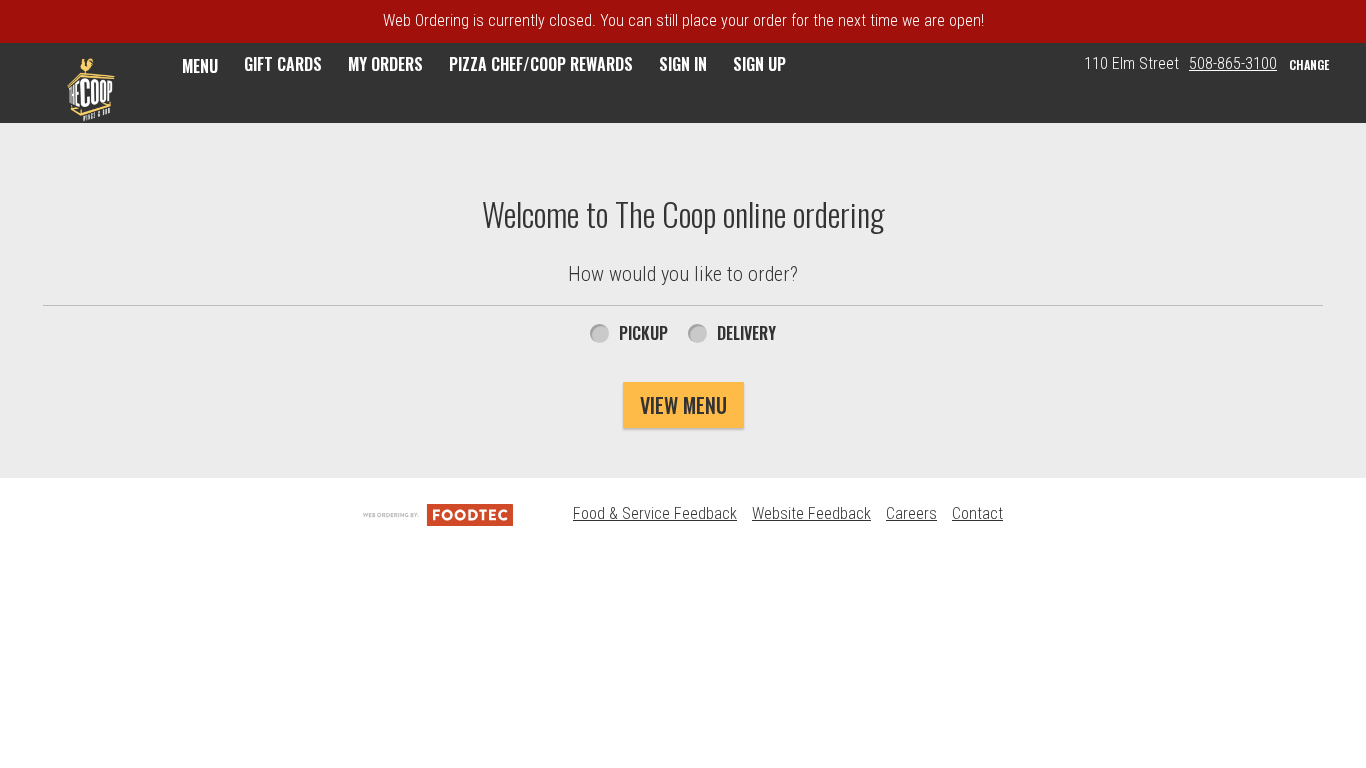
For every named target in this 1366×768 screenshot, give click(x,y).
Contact (977, 513)
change (1309, 64)
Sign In (683, 64)
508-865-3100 (1233, 63)
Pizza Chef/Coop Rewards (541, 64)
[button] (91, 90)
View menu (683, 405)
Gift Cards (283, 64)
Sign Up (759, 64)
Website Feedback (811, 513)
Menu (200, 66)
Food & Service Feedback (655, 513)
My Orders (385, 64)
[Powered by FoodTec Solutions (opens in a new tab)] (438, 513)
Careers (911, 513)
